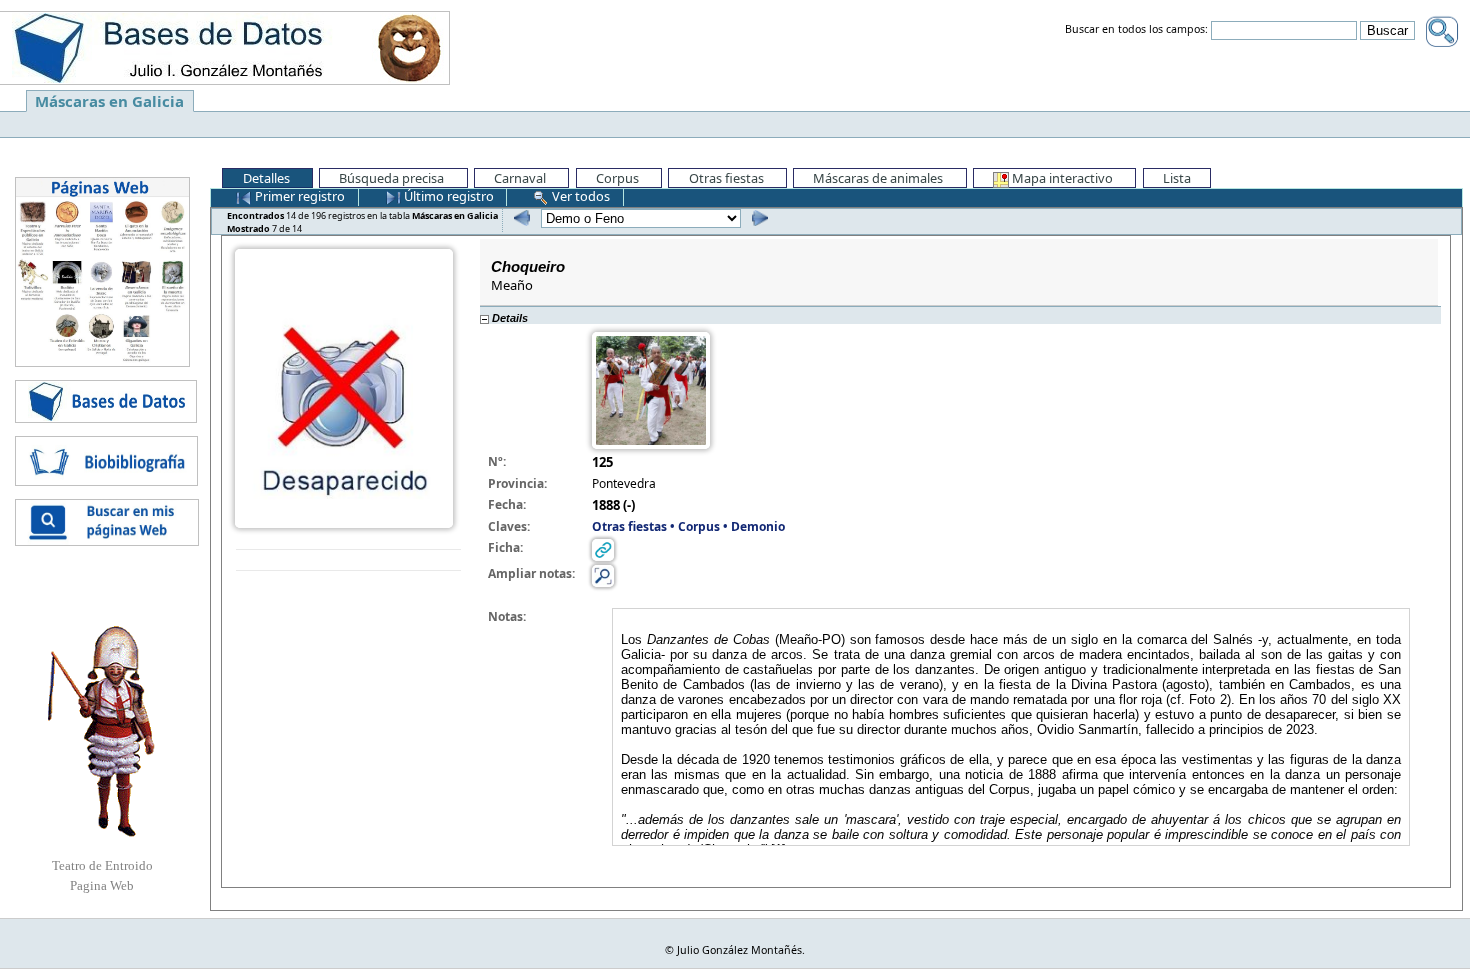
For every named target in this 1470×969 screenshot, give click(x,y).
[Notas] (603, 574)
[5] (519, 217)
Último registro (447, 196)
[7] (757, 217)
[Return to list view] (348, 560)
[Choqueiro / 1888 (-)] (344, 387)
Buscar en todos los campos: (1136, 30)
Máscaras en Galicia (109, 101)
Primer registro (298, 196)
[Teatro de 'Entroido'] (102, 731)
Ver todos (579, 196)
